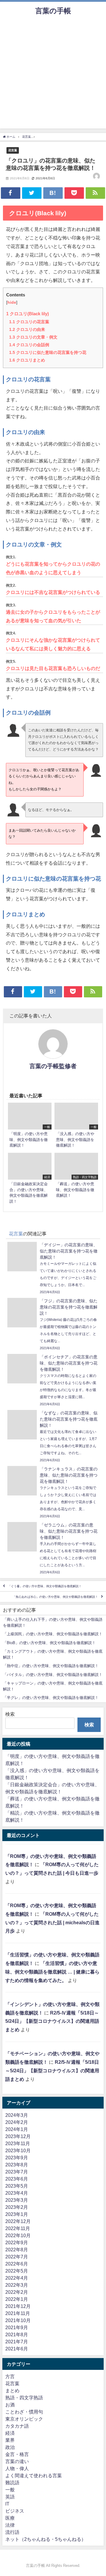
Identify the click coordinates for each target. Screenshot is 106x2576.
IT (7, 2504)
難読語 (12, 2483)
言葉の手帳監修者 (53, 1066)
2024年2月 (17, 2122)
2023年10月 (18, 2150)
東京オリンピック (24, 2419)
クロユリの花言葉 (29, 322)
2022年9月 (17, 2242)
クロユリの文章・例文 (33, 337)
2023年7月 (17, 2172)
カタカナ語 (17, 2426)
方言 (10, 2376)
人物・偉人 (17, 2468)
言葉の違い (17, 2461)
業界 (10, 2440)
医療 (10, 2518)
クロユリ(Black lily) (28, 314)
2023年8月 (17, 2165)
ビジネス (15, 2511)
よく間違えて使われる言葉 (34, 2475)
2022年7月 (17, 2257)
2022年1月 (17, 2299)
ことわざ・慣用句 (24, 2412)
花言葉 (13, 150)
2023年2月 (17, 2207)
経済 (10, 2433)
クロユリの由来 (27, 329)
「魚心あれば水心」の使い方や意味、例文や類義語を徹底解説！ (55, 1597)
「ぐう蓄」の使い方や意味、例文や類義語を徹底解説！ (45, 1586)
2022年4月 (17, 2278)
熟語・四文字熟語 (24, 2398)
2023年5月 (17, 2186)
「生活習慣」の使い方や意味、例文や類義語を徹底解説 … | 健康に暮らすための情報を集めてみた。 (52, 1972)
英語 (10, 2497)
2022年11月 (18, 2228)
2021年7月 (17, 2342)
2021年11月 (18, 2313)
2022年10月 (18, 2235)
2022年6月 (17, 2264)
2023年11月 (18, 2143)
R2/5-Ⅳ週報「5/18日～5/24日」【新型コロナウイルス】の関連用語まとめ (52, 2021)
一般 (10, 2490)
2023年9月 (17, 2158)
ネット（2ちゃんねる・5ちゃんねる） (46, 2539)
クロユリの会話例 (29, 345)
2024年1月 (17, 2129)
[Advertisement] (53, 75)
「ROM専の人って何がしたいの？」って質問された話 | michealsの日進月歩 (52, 1922)
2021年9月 (17, 2327)
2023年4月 (17, 2193)
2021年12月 (18, 2306)
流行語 (12, 2532)
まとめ (12, 2391)
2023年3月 (17, 2200)
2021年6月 (17, 2349)
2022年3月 (17, 2285)
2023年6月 (17, 2179)
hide (12, 302)
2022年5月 (17, 2271)
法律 (10, 2525)
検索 (10, 1714)
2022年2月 (17, 2292)
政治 (10, 2447)
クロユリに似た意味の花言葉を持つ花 (48, 352)
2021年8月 (17, 2334)
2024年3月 (17, 2115)
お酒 (10, 2405)
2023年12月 (18, 2136)
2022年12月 (18, 2221)
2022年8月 (17, 2250)
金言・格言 (17, 2454)
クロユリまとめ (27, 360)
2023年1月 (17, 2214)
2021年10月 (18, 2320)
